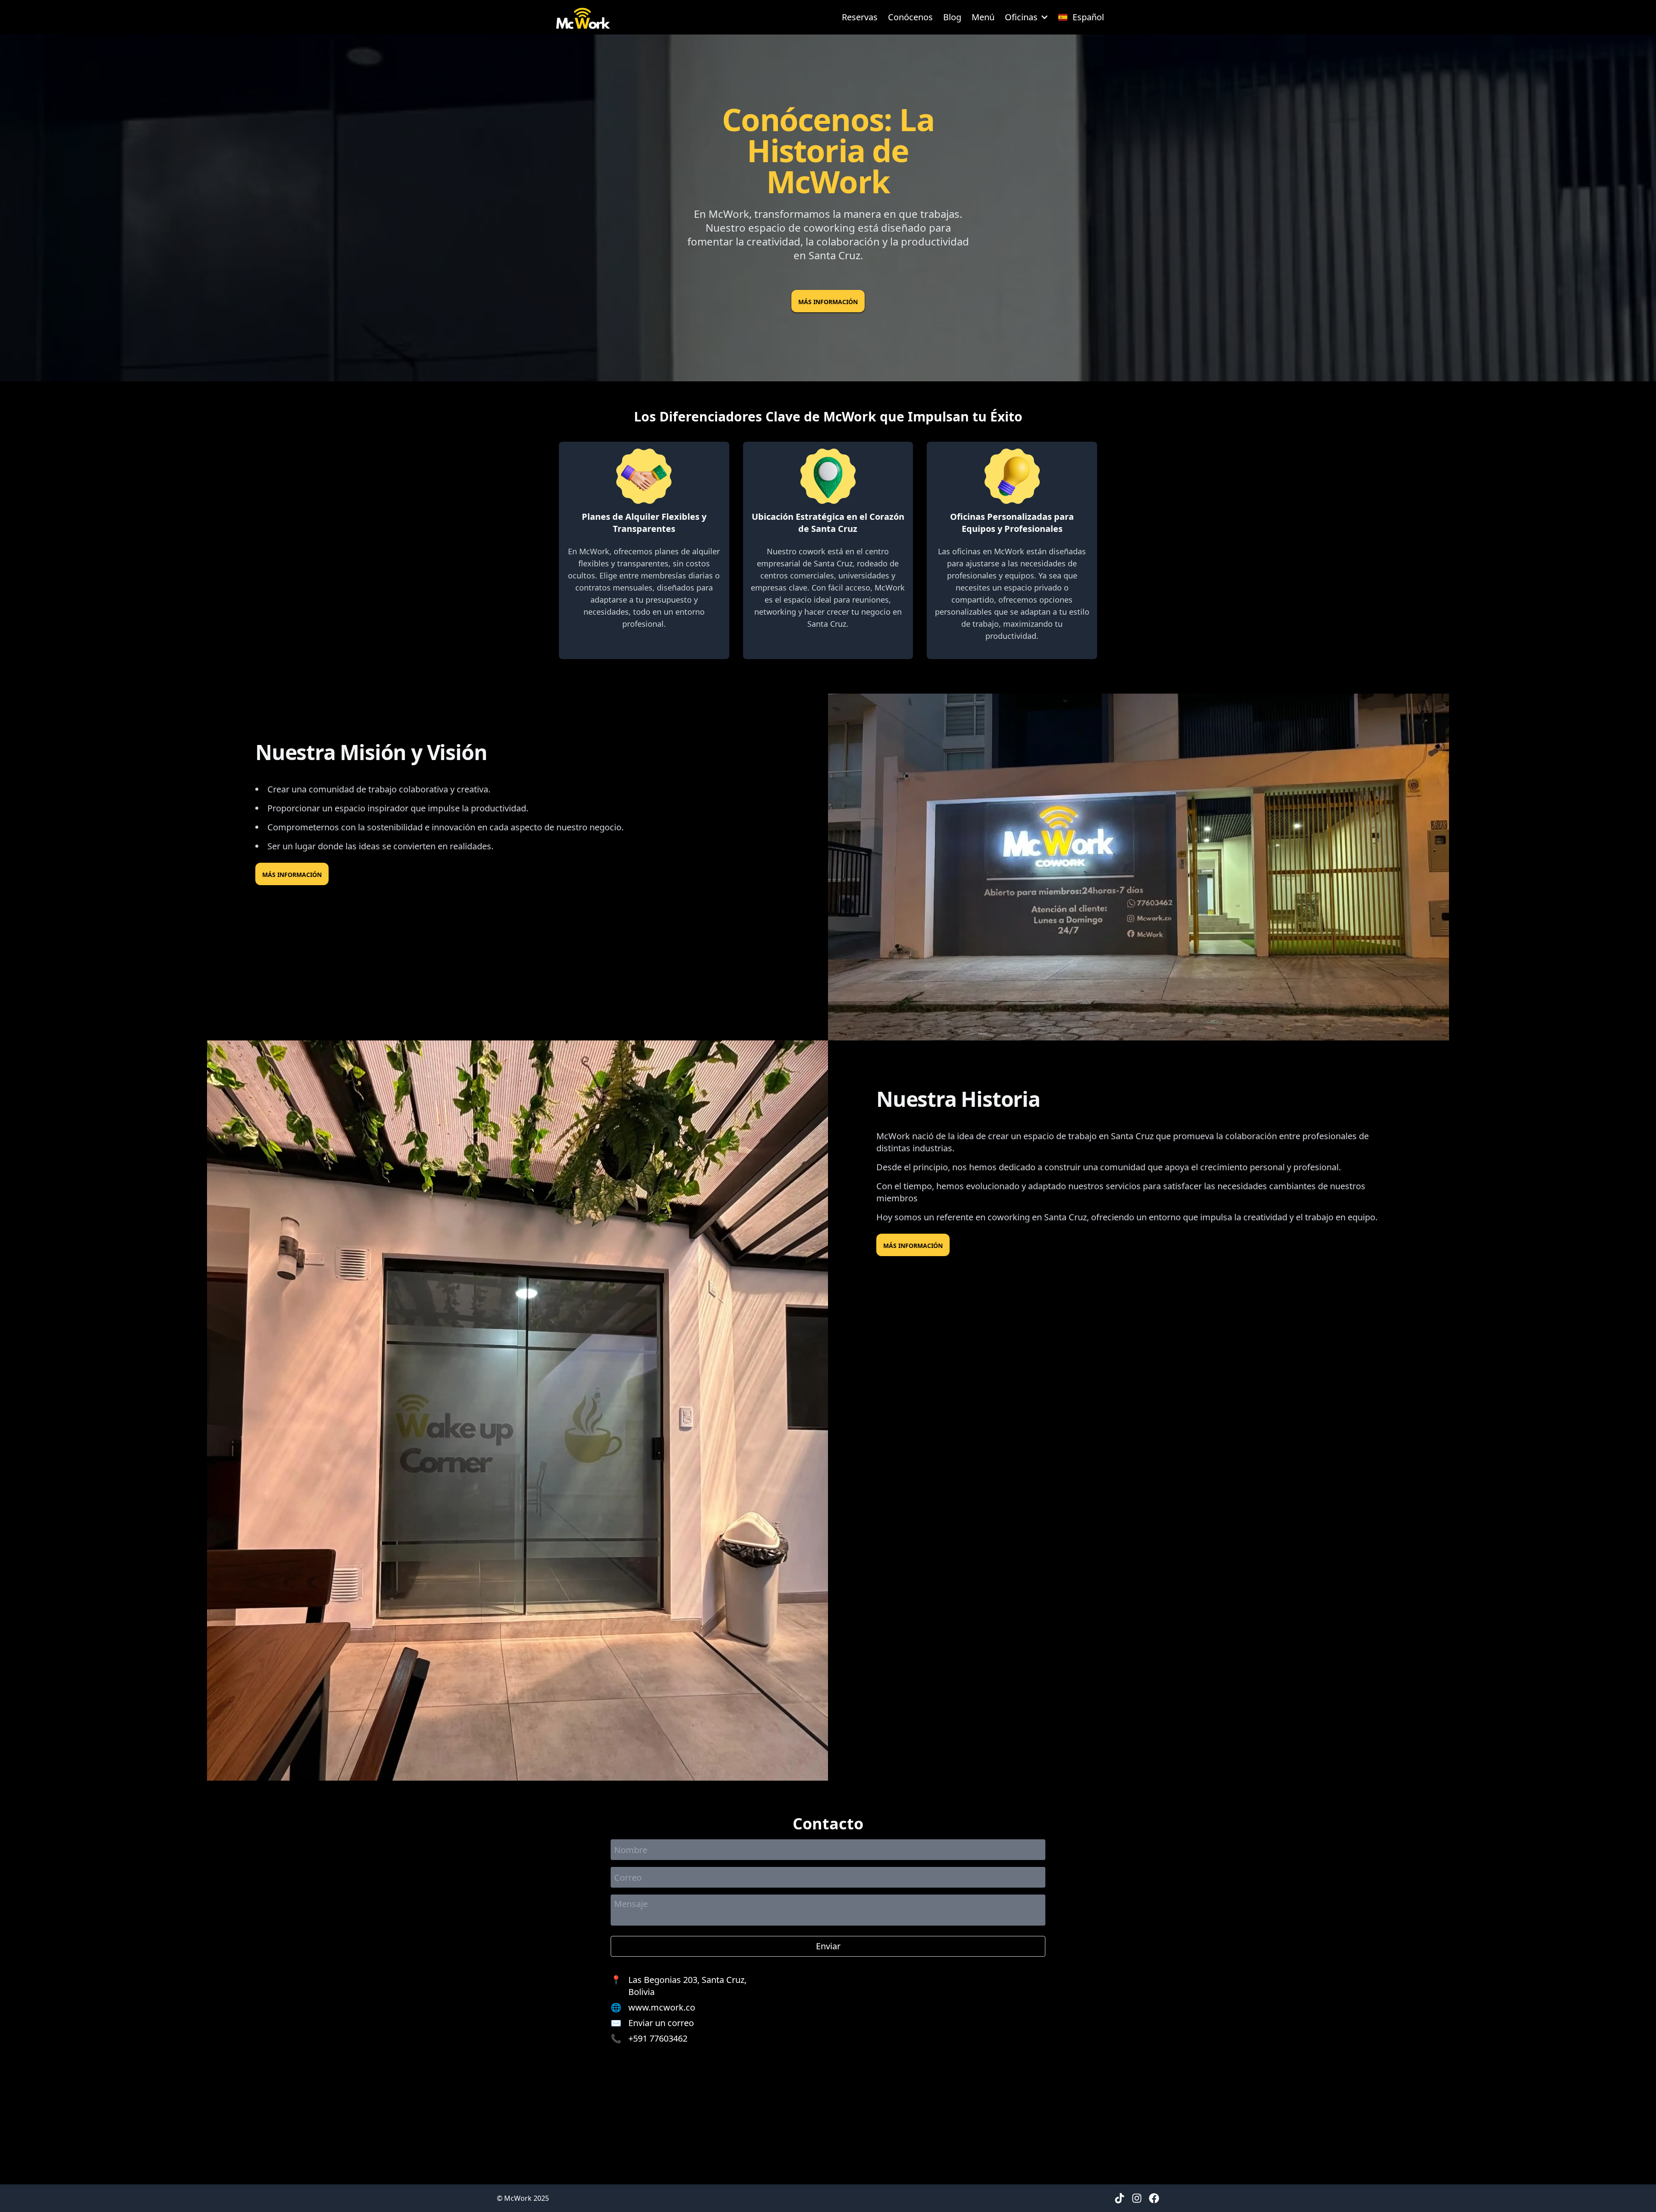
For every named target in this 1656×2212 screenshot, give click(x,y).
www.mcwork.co (662, 2007)
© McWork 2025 (523, 2198)
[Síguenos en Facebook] (1154, 2198)
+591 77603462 (658, 2038)
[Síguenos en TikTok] (1120, 2198)
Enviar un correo (661, 2023)
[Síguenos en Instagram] (1137, 2198)
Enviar (828, 1946)
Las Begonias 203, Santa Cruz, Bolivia (687, 1986)
